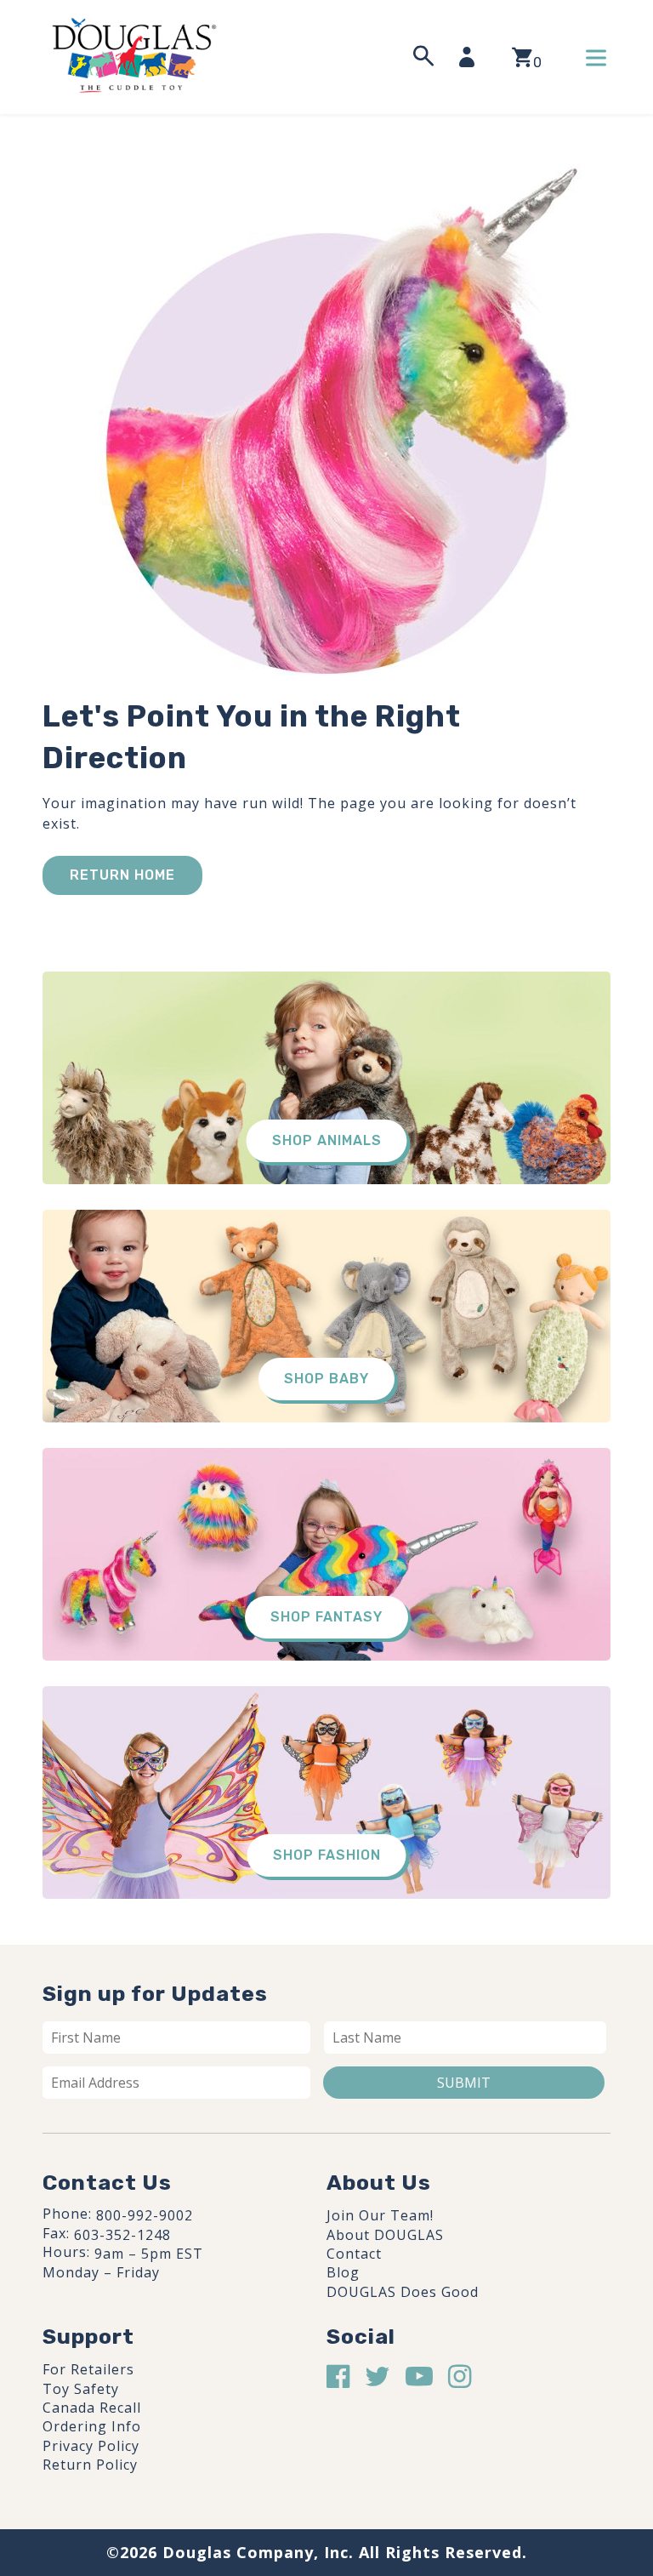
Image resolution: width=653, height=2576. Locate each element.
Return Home (122, 875)
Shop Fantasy (326, 1617)
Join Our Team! (380, 2215)
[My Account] (472, 57)
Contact (354, 2254)
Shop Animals (327, 1140)
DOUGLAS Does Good (403, 2292)
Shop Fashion (327, 1855)
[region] (221, 2448)
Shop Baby (326, 1379)
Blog (343, 2272)
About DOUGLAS (385, 2235)
